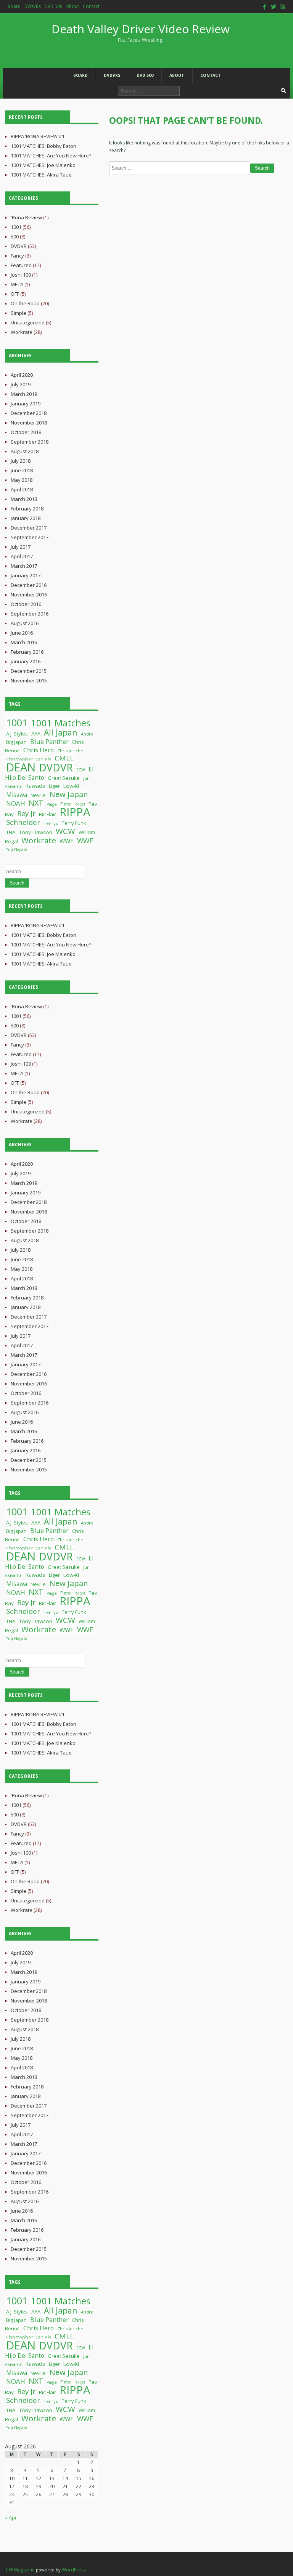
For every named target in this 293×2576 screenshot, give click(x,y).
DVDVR (19, 246)
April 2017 (22, 556)
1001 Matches (61, 723)
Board (14, 6)
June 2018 (22, 470)
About (73, 6)
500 (15, 237)
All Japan (61, 732)
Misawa (17, 795)
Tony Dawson (36, 832)
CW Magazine (20, 2570)
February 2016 (27, 652)
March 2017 (24, 566)
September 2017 (30, 537)
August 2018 (25, 451)
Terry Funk (74, 823)
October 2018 (26, 432)
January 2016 (26, 661)
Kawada (35, 786)
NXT (36, 803)
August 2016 (25, 623)
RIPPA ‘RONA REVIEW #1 (38, 136)
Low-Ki (71, 786)
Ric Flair (47, 814)
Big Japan (16, 742)
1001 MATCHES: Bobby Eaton (43, 146)
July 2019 (21, 384)
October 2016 (26, 604)
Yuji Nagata (17, 849)
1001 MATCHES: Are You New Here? (51, 156)
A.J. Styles (17, 734)
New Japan (69, 794)
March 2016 (24, 642)
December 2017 (29, 528)
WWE (67, 841)
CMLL (64, 758)
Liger (54, 786)
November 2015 (29, 680)
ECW (81, 770)
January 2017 (26, 575)
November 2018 (29, 423)
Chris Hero (39, 750)
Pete (66, 804)
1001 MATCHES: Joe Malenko (43, 165)
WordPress (74, 2570)
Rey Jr (26, 813)
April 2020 (22, 375)
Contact (91, 6)
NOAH (16, 803)
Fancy (17, 256)
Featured (21, 265)
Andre (87, 734)
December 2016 (29, 585)
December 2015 (29, 671)
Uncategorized (28, 322)
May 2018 (22, 480)
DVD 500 (54, 6)
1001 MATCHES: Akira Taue (41, 175)
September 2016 (30, 614)
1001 (16, 227)
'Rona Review (26, 217)
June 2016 (22, 633)
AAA (36, 734)
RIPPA (75, 812)
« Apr (11, 2518)
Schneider (23, 822)
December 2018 (29, 413)
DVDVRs (33, 6)
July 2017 (21, 547)
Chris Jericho (70, 751)
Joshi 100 (21, 275)
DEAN (21, 767)
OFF (15, 294)
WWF (85, 841)
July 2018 (21, 461)
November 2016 (29, 595)
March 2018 (24, 499)
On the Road (25, 303)
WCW (65, 831)
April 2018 (22, 489)
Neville (38, 795)
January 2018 (26, 518)
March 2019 (24, 394)
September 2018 (30, 442)
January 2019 (26, 403)
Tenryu (51, 823)
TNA (11, 832)
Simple (19, 313)
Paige (52, 804)
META (17, 284)
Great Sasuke (64, 778)
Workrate (22, 332)
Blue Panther (49, 741)
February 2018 (27, 509)
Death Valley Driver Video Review (141, 32)
